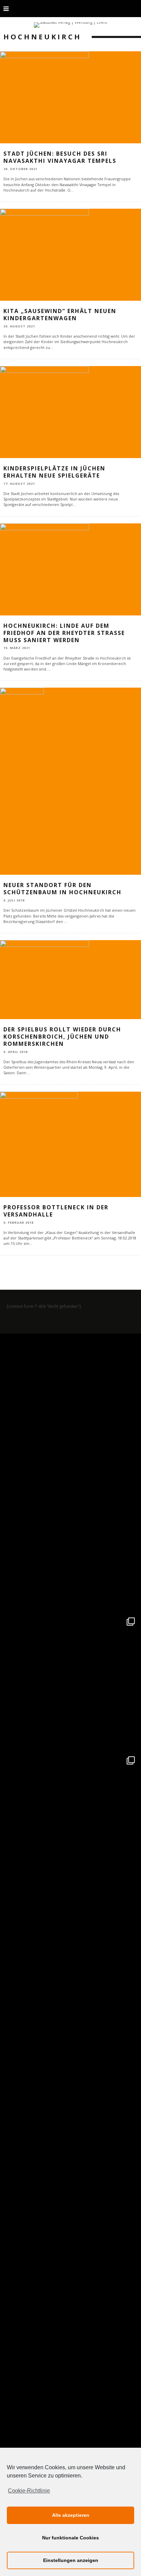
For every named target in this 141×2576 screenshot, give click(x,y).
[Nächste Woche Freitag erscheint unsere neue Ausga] (70, 1960)
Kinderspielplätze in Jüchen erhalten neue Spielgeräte (54, 472)
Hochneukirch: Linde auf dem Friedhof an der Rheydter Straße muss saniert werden (64, 633)
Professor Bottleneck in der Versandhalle (56, 1211)
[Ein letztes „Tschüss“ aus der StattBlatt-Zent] (70, 1543)
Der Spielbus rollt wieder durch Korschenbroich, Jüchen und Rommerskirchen (62, 1037)
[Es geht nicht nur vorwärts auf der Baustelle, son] (70, 1404)
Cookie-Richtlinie (29, 2491)
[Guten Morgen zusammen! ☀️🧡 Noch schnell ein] (70, 2237)
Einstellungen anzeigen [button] (71, 2560)
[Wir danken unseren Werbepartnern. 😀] (70, 1682)
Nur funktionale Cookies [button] (70, 2538)
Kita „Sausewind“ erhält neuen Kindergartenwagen (60, 315)
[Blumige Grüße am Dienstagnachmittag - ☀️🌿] (70, 2376)
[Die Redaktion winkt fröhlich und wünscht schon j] (70, 2098)
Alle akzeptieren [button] (71, 2515)
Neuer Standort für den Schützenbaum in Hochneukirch (62, 889)
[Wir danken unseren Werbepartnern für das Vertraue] (70, 1821)
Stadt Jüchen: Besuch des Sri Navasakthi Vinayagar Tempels (60, 157)
